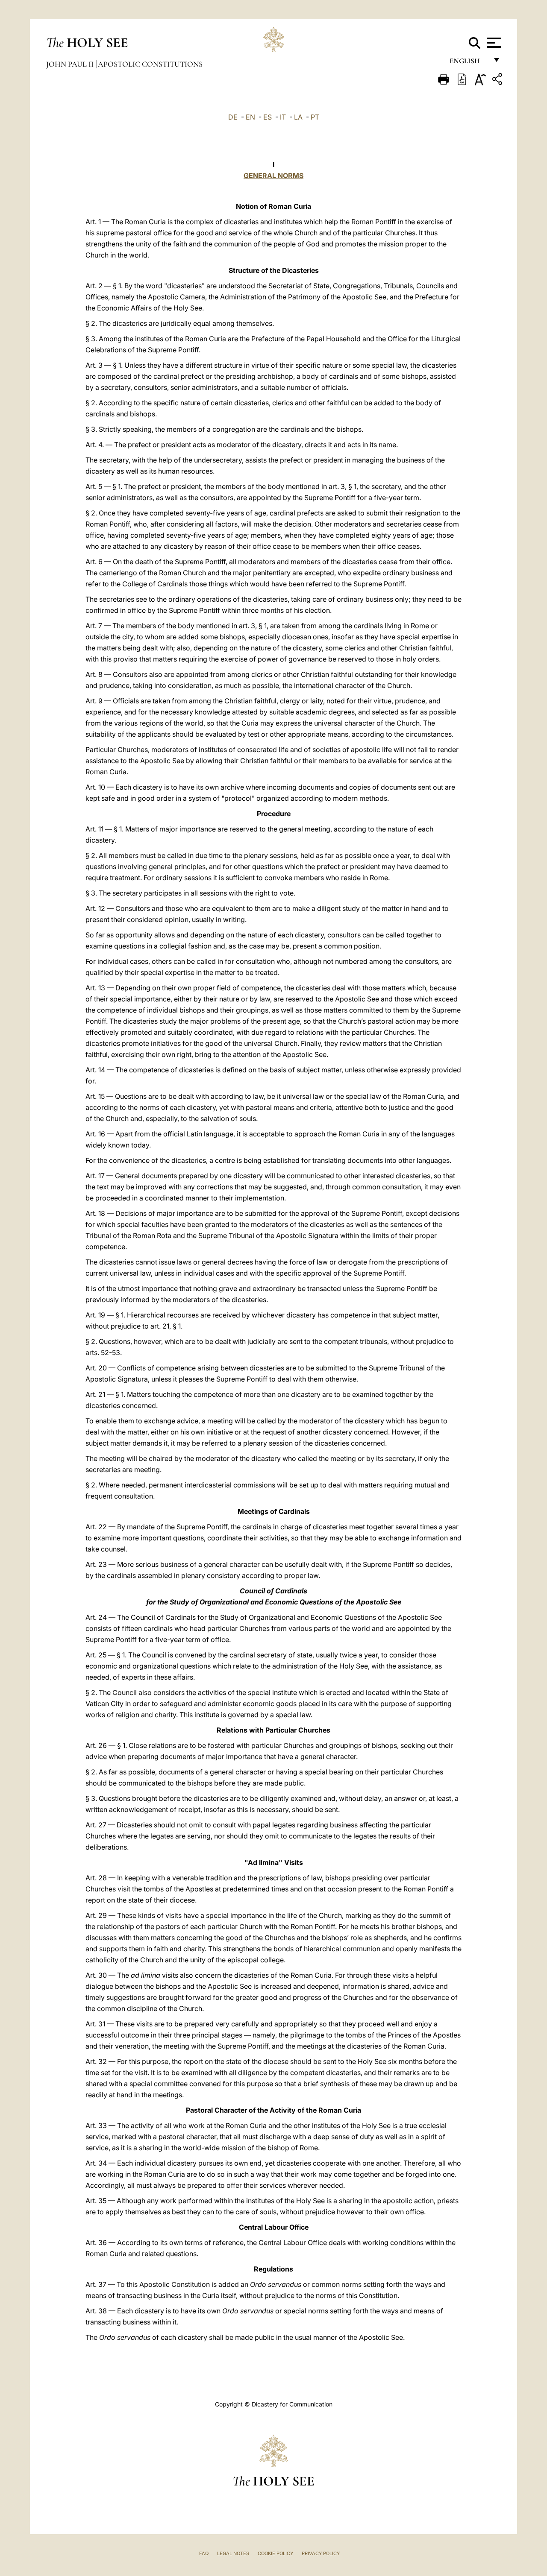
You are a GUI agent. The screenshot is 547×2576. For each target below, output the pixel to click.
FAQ (204, 2553)
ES (268, 117)
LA (298, 117)
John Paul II (71, 64)
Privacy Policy (321, 2553)
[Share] (498, 80)
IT (283, 117)
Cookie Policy (275, 2553)
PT (315, 117)
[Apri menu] (493, 43)
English (469, 63)
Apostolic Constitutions (150, 64)
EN (250, 117)
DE (233, 117)
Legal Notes (233, 2553)
